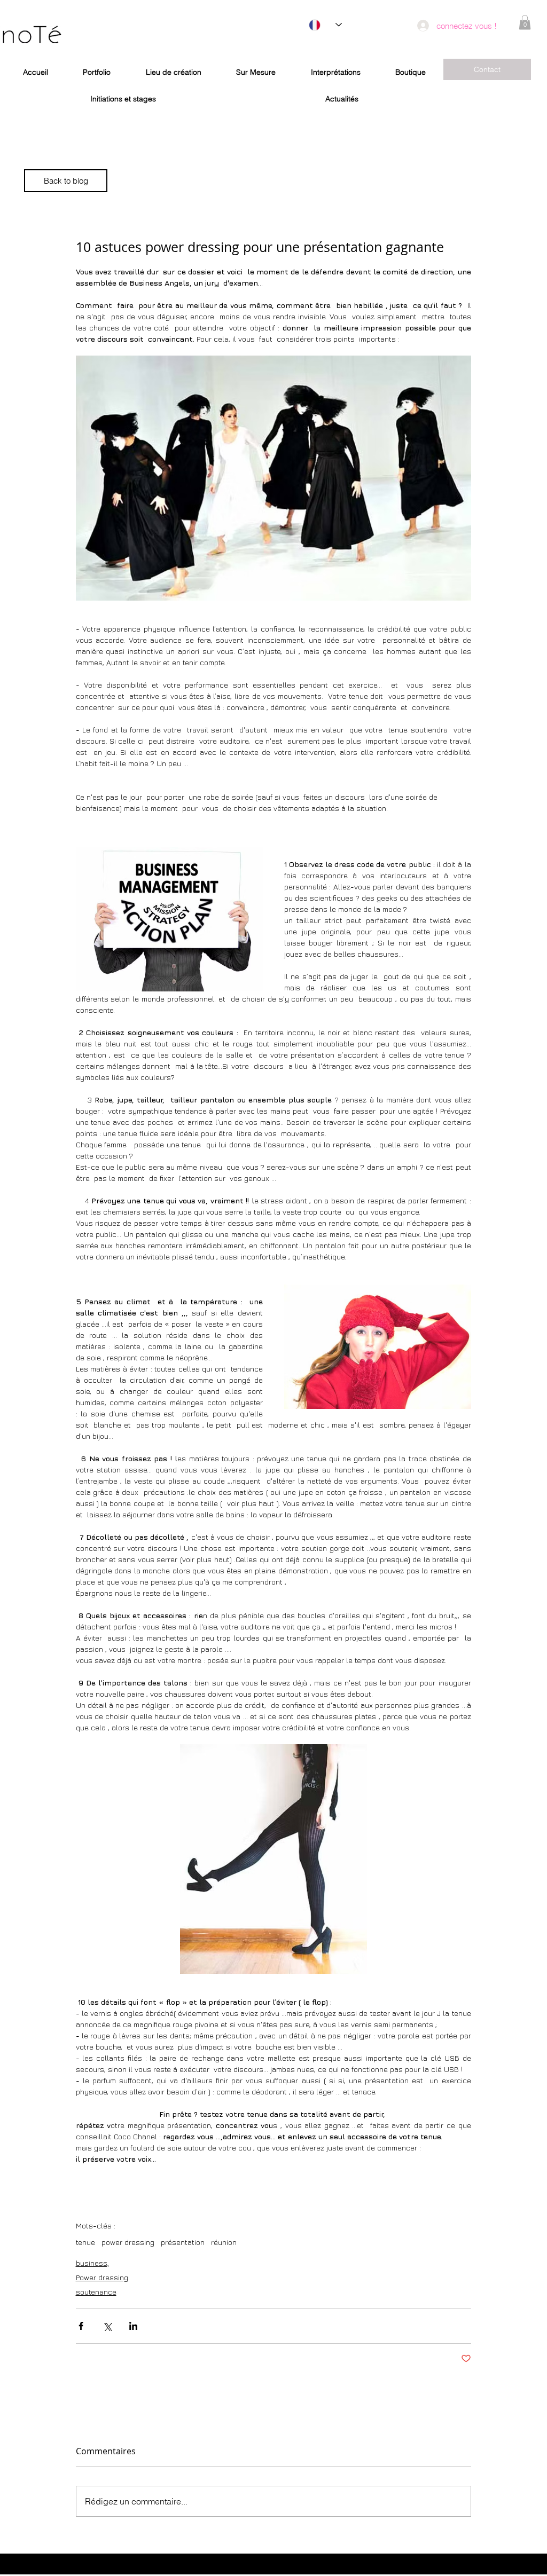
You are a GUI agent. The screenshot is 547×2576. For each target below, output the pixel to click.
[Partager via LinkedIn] (133, 2326)
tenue (85, 2242)
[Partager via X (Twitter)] (107, 2326)
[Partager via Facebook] (81, 2326)
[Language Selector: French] (325, 25)
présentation (183, 2242)
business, (92, 2263)
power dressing (128, 2242)
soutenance (96, 2292)
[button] (525, 22)
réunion (224, 2242)
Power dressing (102, 2277)
